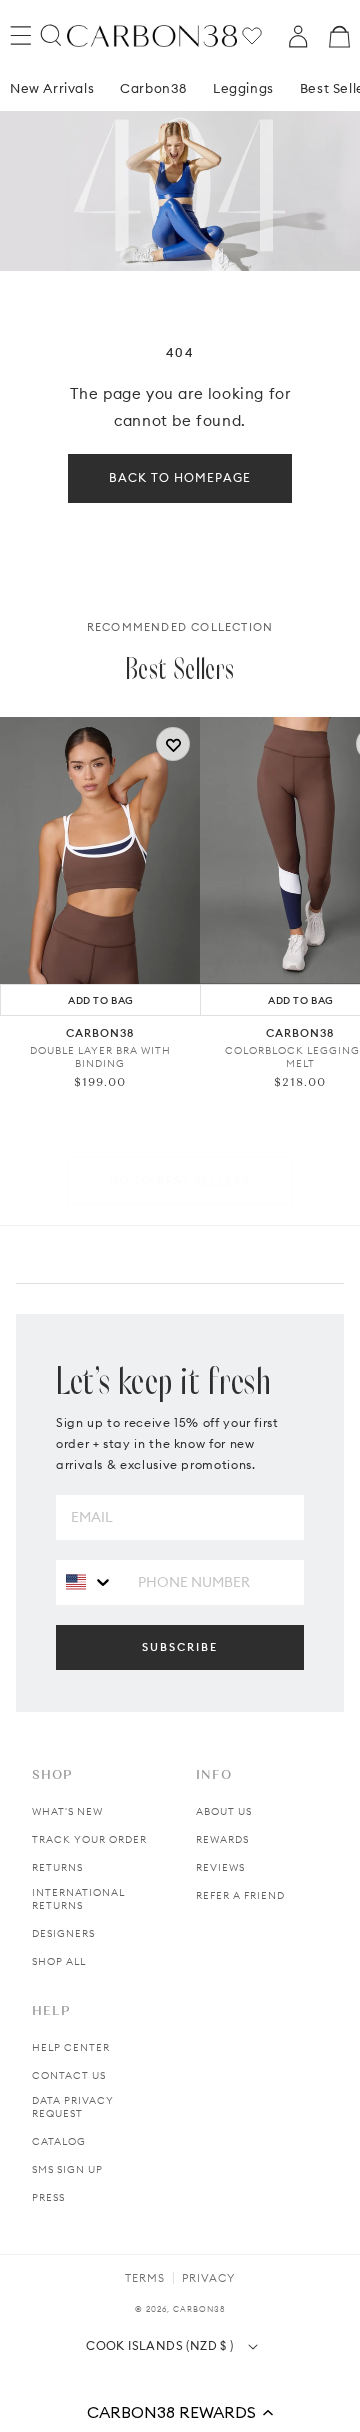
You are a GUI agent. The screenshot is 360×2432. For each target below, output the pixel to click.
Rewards (222, 1839)
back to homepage (180, 477)
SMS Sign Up (67, 2169)
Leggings (243, 88)
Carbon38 (153, 88)
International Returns (78, 1899)
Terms (145, 2278)
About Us (224, 1811)
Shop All (59, 1961)
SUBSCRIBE (180, 1647)
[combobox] (89, 1581)
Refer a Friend (240, 1895)
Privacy (208, 2278)
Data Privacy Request (73, 2107)
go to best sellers (180, 1180)
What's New (67, 1811)
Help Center (71, 2047)
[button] (180, 2412)
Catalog (59, 2141)
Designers (63, 1933)
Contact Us (69, 2075)
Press (48, 2197)
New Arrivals (52, 88)
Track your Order (89, 1839)
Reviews (220, 1867)
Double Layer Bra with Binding (100, 1057)
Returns (57, 1867)
